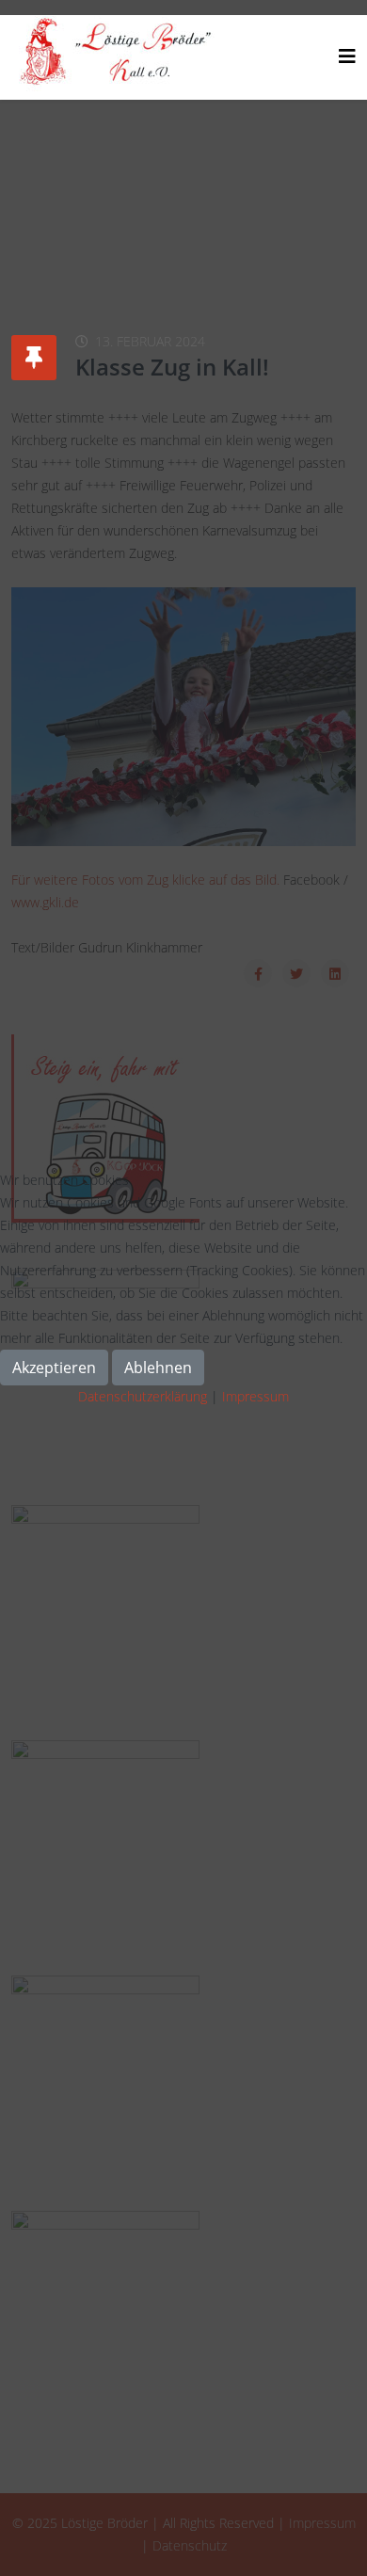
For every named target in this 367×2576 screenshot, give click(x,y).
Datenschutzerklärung (143, 1396)
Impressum (255, 1396)
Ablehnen (158, 1368)
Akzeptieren (54, 1368)
